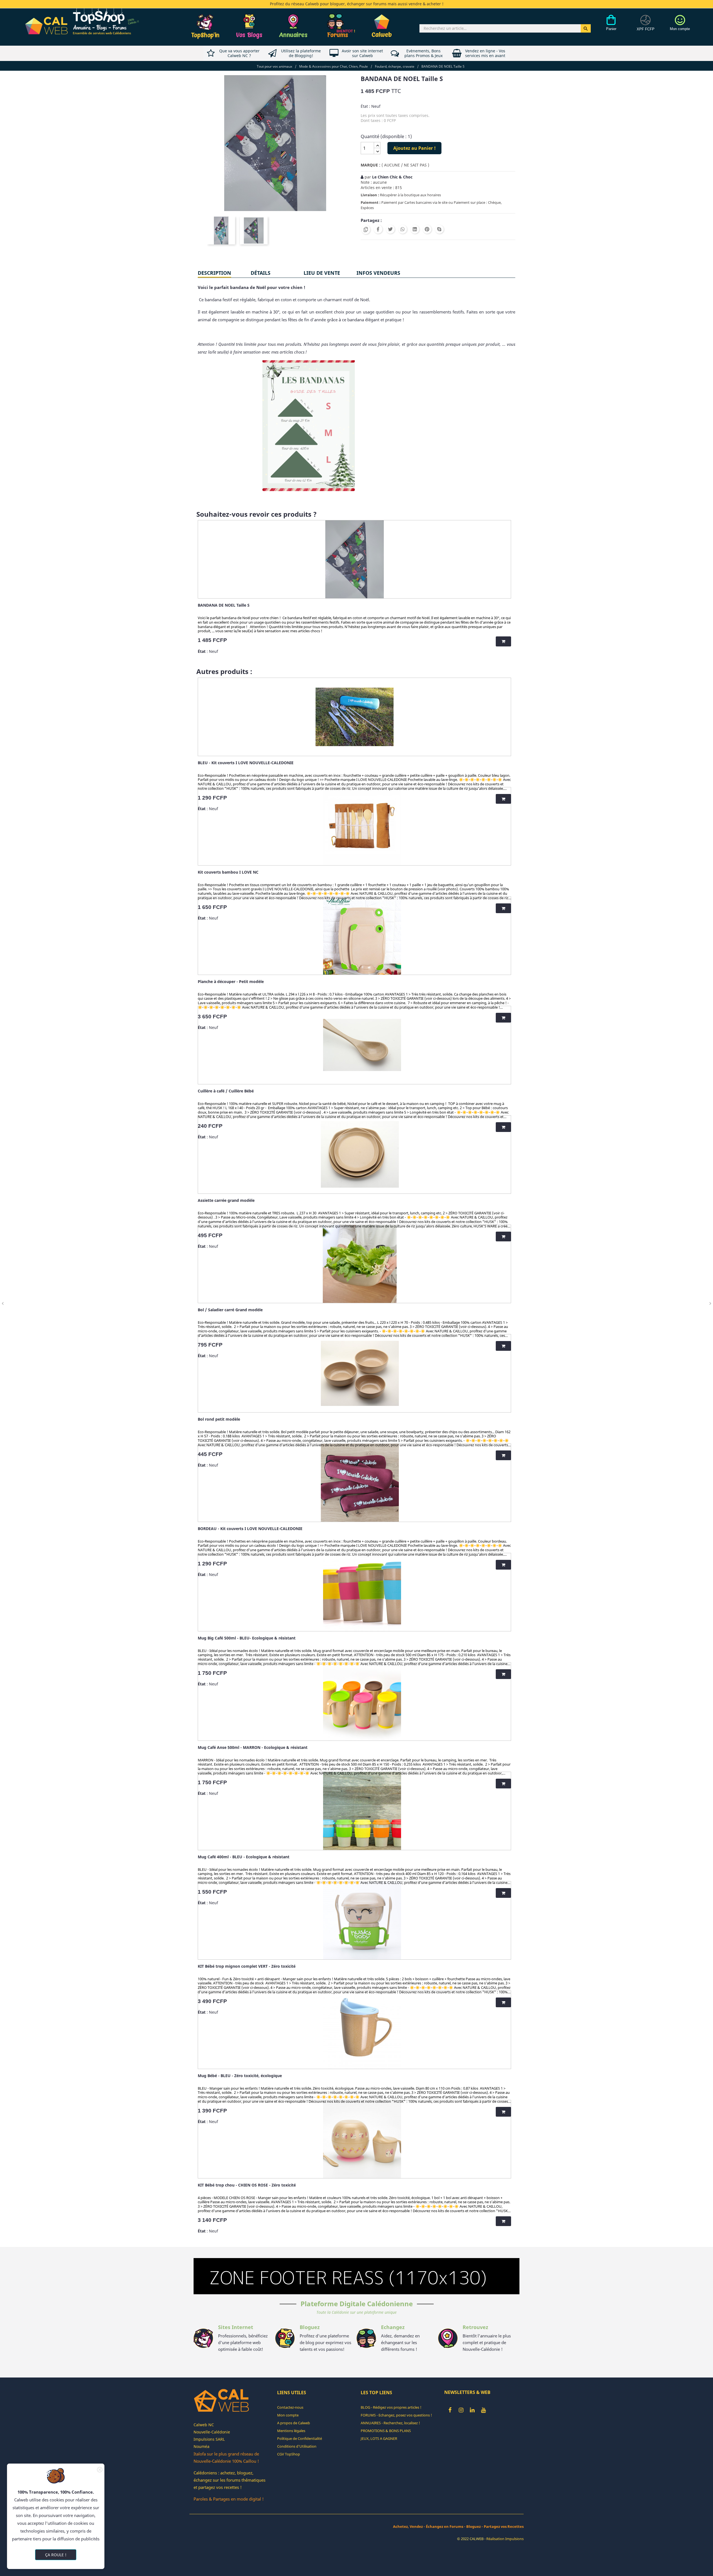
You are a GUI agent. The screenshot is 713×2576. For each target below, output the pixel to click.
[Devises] (646, 26)
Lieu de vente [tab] (322, 273)
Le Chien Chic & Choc (392, 177)
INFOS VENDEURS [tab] (378, 273)
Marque (369, 165)
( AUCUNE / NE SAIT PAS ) (405, 165)
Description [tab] (214, 273)
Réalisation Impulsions (505, 2539)
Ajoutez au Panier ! (414, 148)
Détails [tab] (261, 273)
